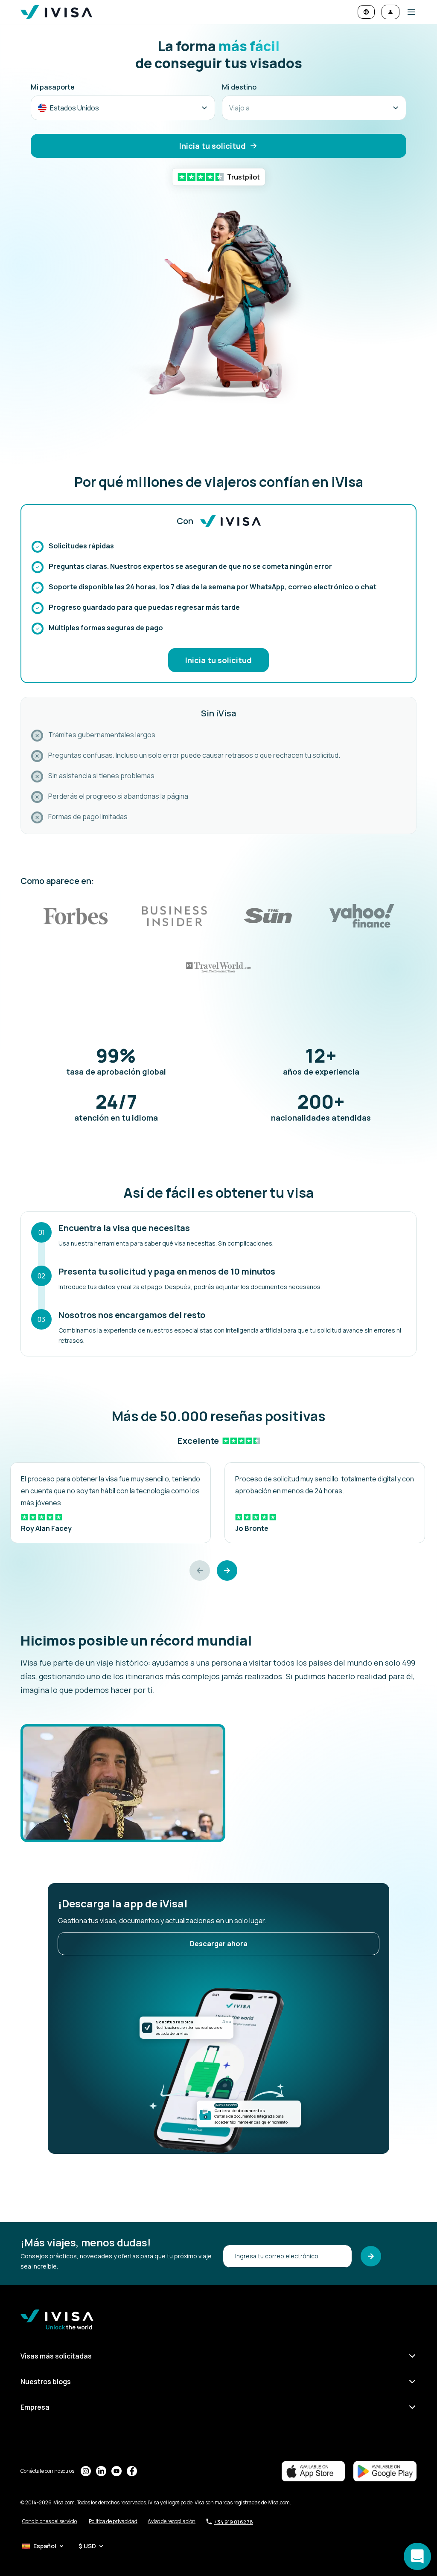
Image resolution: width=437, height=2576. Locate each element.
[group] (111, 1503)
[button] (408, 12)
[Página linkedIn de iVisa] (101, 2471)
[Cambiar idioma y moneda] (366, 12)
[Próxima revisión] (227, 1571)
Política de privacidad (113, 2521)
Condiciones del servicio (50, 2521)
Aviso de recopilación (172, 2521)
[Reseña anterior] (200, 1571)
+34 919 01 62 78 (234, 2522)
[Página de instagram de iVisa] (86, 2471)
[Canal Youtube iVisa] (117, 2471)
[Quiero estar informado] (371, 2256)
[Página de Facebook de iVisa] (132, 2471)
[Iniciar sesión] (390, 12)
